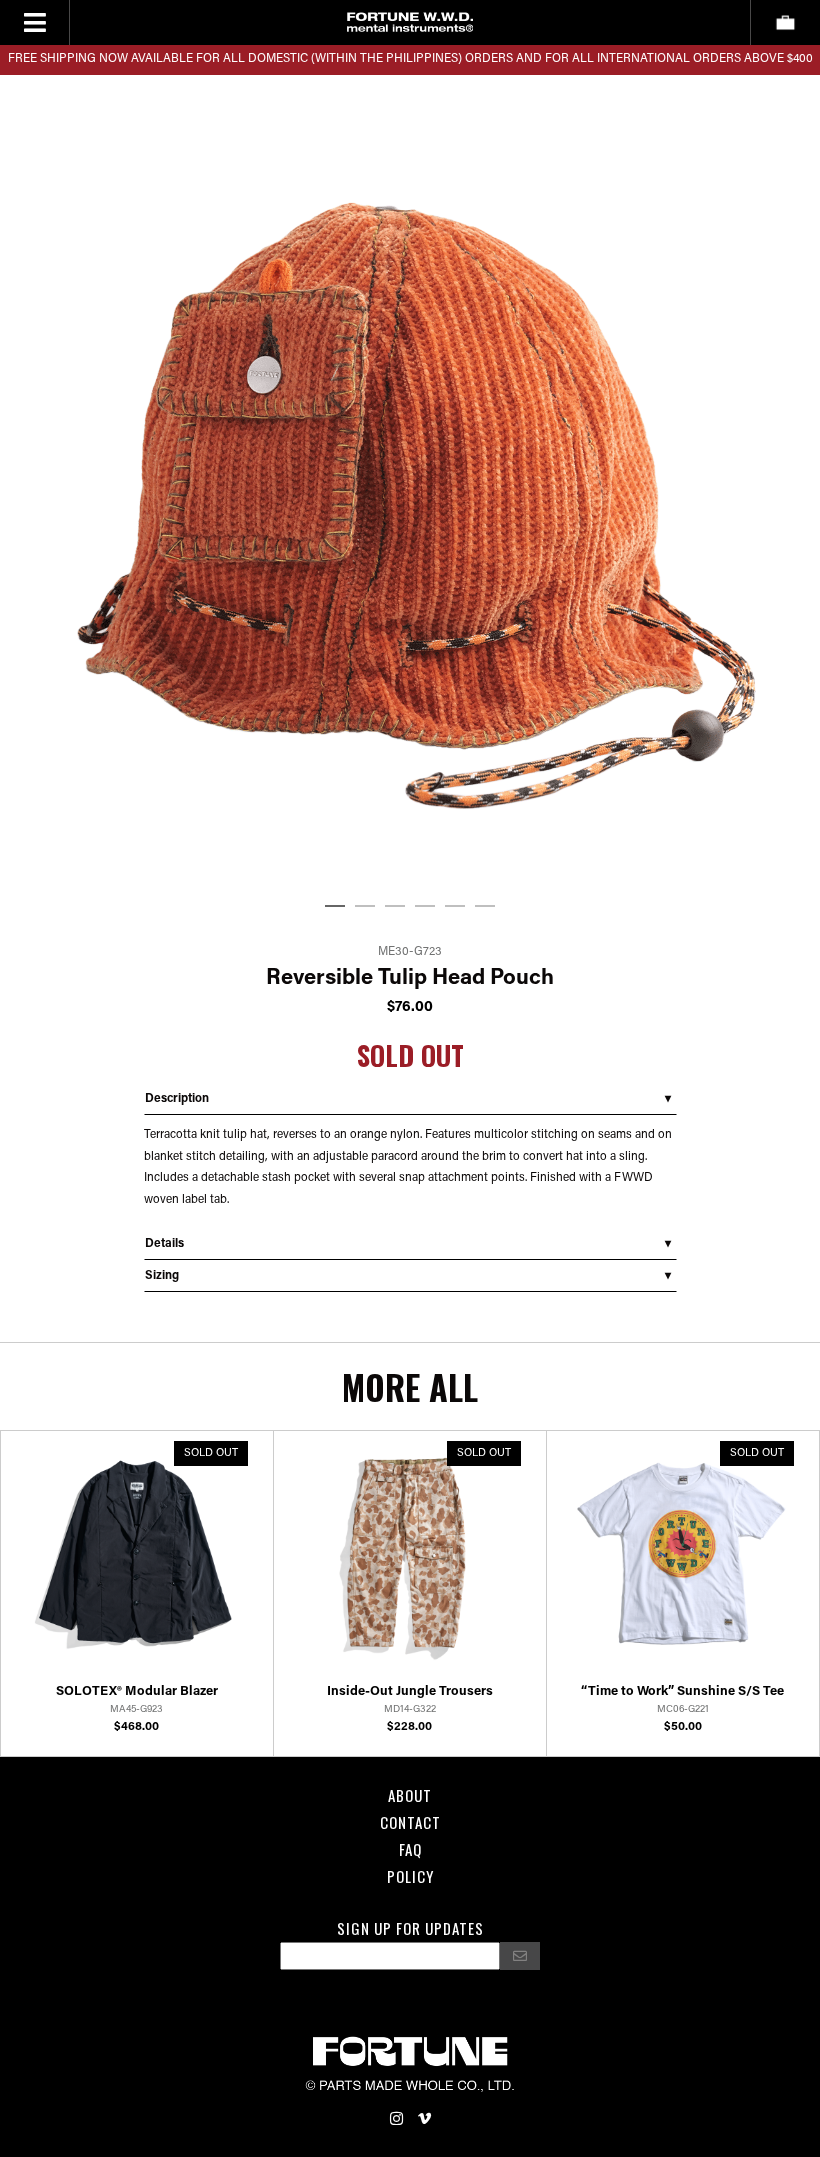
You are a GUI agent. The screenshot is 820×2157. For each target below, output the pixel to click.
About (410, 1795)
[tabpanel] (410, 482)
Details (164, 1244)
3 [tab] (395, 907)
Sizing (162, 1276)
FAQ (410, 1849)
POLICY (410, 1876)
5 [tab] (455, 907)
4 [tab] (425, 907)
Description (177, 1099)
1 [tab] (335, 907)
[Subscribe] (520, 1956)
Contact (410, 1822)
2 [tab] (365, 907)
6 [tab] (485, 907)
